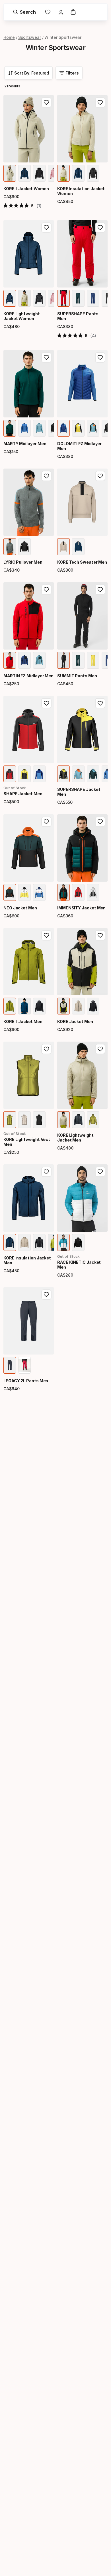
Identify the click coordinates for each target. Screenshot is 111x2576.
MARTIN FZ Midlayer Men (28, 676)
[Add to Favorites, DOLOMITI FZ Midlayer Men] (100, 357)
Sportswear (30, 37)
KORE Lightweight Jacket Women (22, 316)
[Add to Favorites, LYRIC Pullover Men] (46, 476)
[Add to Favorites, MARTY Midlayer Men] (46, 357)
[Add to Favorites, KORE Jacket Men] (100, 935)
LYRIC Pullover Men (23, 562)
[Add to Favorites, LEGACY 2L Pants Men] (46, 1295)
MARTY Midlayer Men (25, 444)
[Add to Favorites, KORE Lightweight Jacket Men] (100, 1049)
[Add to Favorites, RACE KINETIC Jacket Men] (100, 1172)
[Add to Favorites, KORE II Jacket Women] (46, 103)
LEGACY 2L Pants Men (26, 1381)
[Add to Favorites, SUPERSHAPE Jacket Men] (100, 703)
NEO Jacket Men (20, 908)
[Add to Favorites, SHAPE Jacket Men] (46, 703)
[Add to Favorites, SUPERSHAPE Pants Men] (100, 228)
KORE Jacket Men (75, 1021)
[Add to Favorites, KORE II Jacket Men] (46, 935)
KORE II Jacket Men (23, 1021)
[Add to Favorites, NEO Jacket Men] (46, 822)
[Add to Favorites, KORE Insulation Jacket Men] (46, 1172)
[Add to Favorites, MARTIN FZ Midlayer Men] (46, 590)
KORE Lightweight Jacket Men (75, 1138)
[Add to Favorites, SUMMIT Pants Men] (100, 590)
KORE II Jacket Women (26, 189)
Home (9, 37)
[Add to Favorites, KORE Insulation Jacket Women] (100, 103)
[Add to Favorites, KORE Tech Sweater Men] (100, 476)
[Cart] (73, 12)
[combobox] (28, 73)
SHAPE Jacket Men (23, 794)
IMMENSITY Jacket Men (81, 908)
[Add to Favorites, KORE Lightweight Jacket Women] (46, 228)
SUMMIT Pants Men (77, 676)
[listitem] (10, 173)
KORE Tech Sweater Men (82, 562)
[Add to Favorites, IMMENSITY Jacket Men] (100, 822)
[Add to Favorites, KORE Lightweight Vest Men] (46, 1049)
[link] (48, 12)
